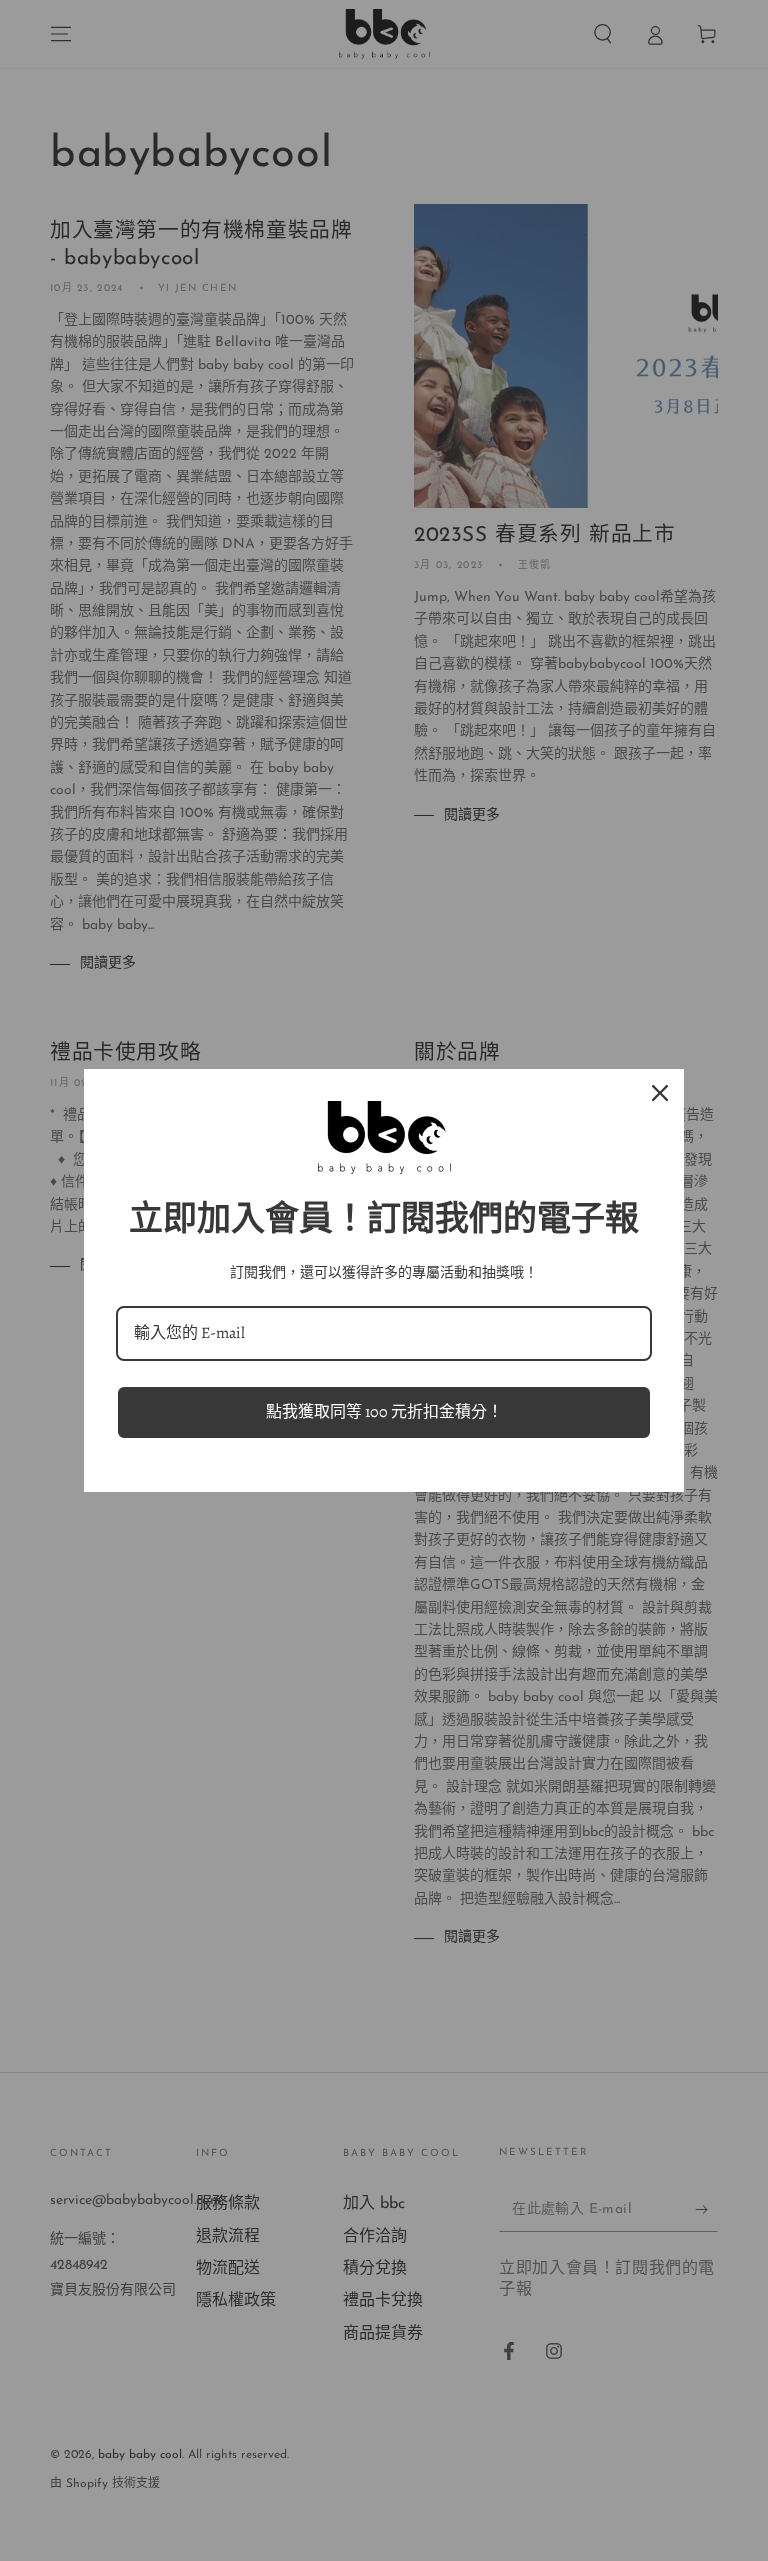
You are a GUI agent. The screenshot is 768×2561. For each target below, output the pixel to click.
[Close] (660, 1093)
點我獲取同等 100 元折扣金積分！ (384, 1412)
